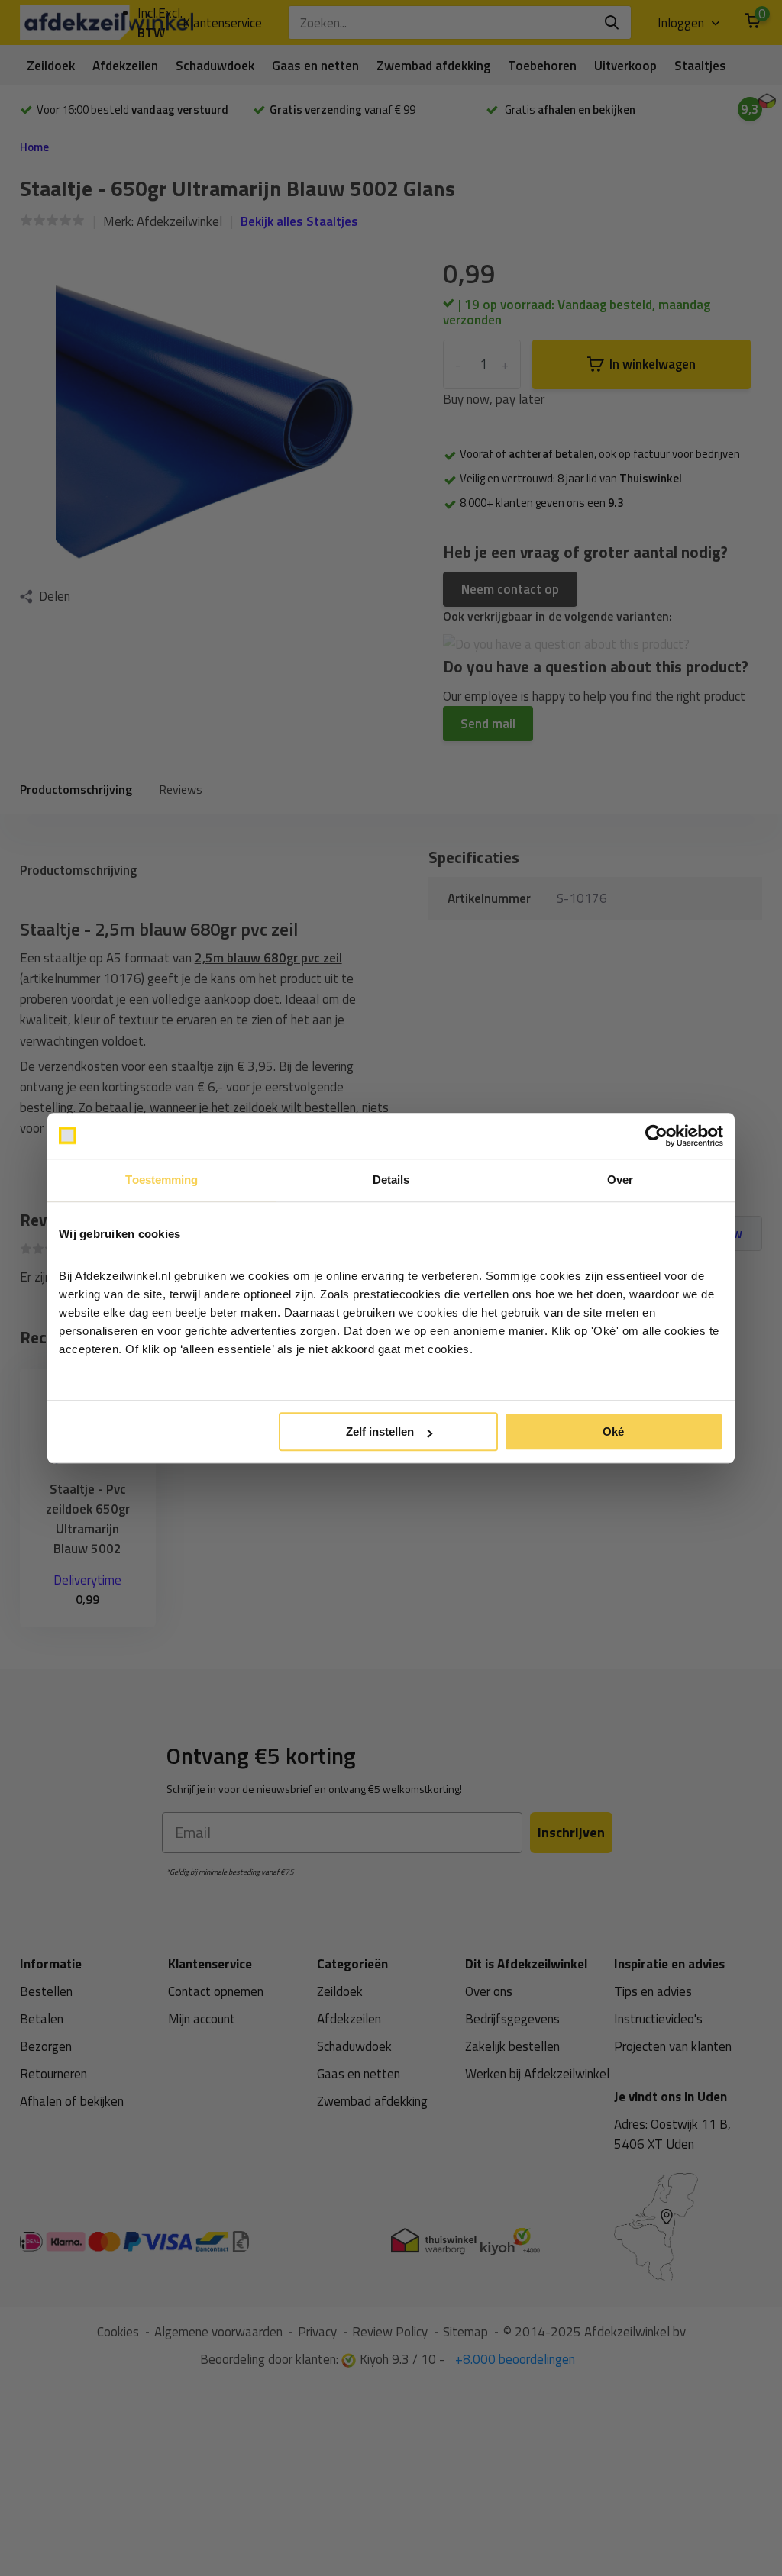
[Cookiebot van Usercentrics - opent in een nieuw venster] (656, 1136)
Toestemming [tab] (162, 1180)
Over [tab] (620, 1180)
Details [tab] (391, 1180)
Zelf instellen (380, 1431)
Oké (613, 1431)
